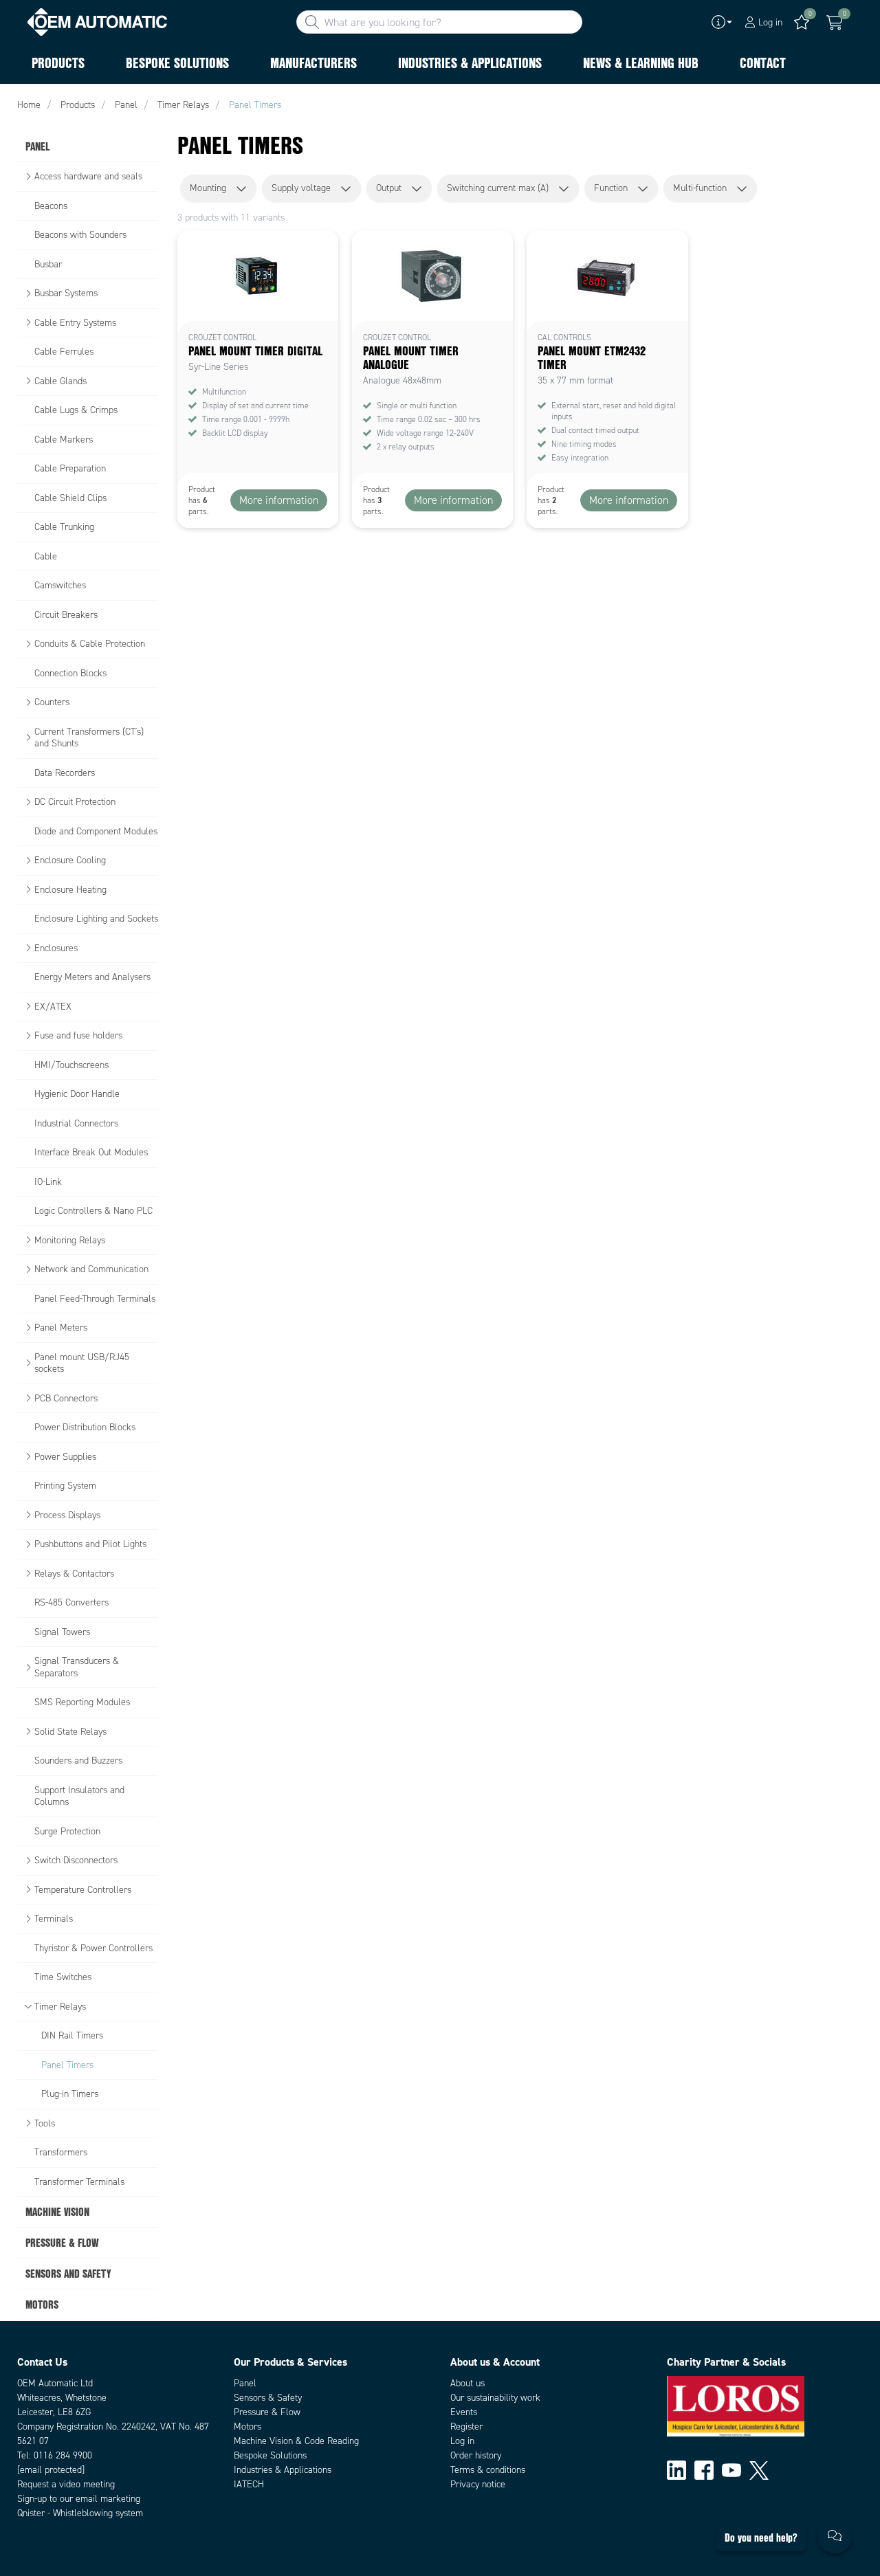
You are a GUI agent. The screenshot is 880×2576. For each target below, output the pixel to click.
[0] (835, 23)
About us (467, 2383)
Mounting (208, 188)
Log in (462, 2441)
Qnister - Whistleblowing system (80, 2513)
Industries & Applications (283, 2470)
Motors (247, 2427)
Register (466, 2427)
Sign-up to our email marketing (79, 2499)
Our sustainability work (495, 2398)
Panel (245, 2383)
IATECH (249, 2484)
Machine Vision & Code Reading (296, 2441)
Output (389, 188)
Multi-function (700, 188)
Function (611, 188)
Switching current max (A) (498, 188)
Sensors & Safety (268, 2398)
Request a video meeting (66, 2484)
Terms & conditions (488, 2470)
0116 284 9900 (63, 2455)
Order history (476, 2455)
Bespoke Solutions (270, 2455)
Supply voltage (301, 188)
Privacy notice (478, 2484)
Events (464, 2412)
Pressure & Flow (267, 2412)
